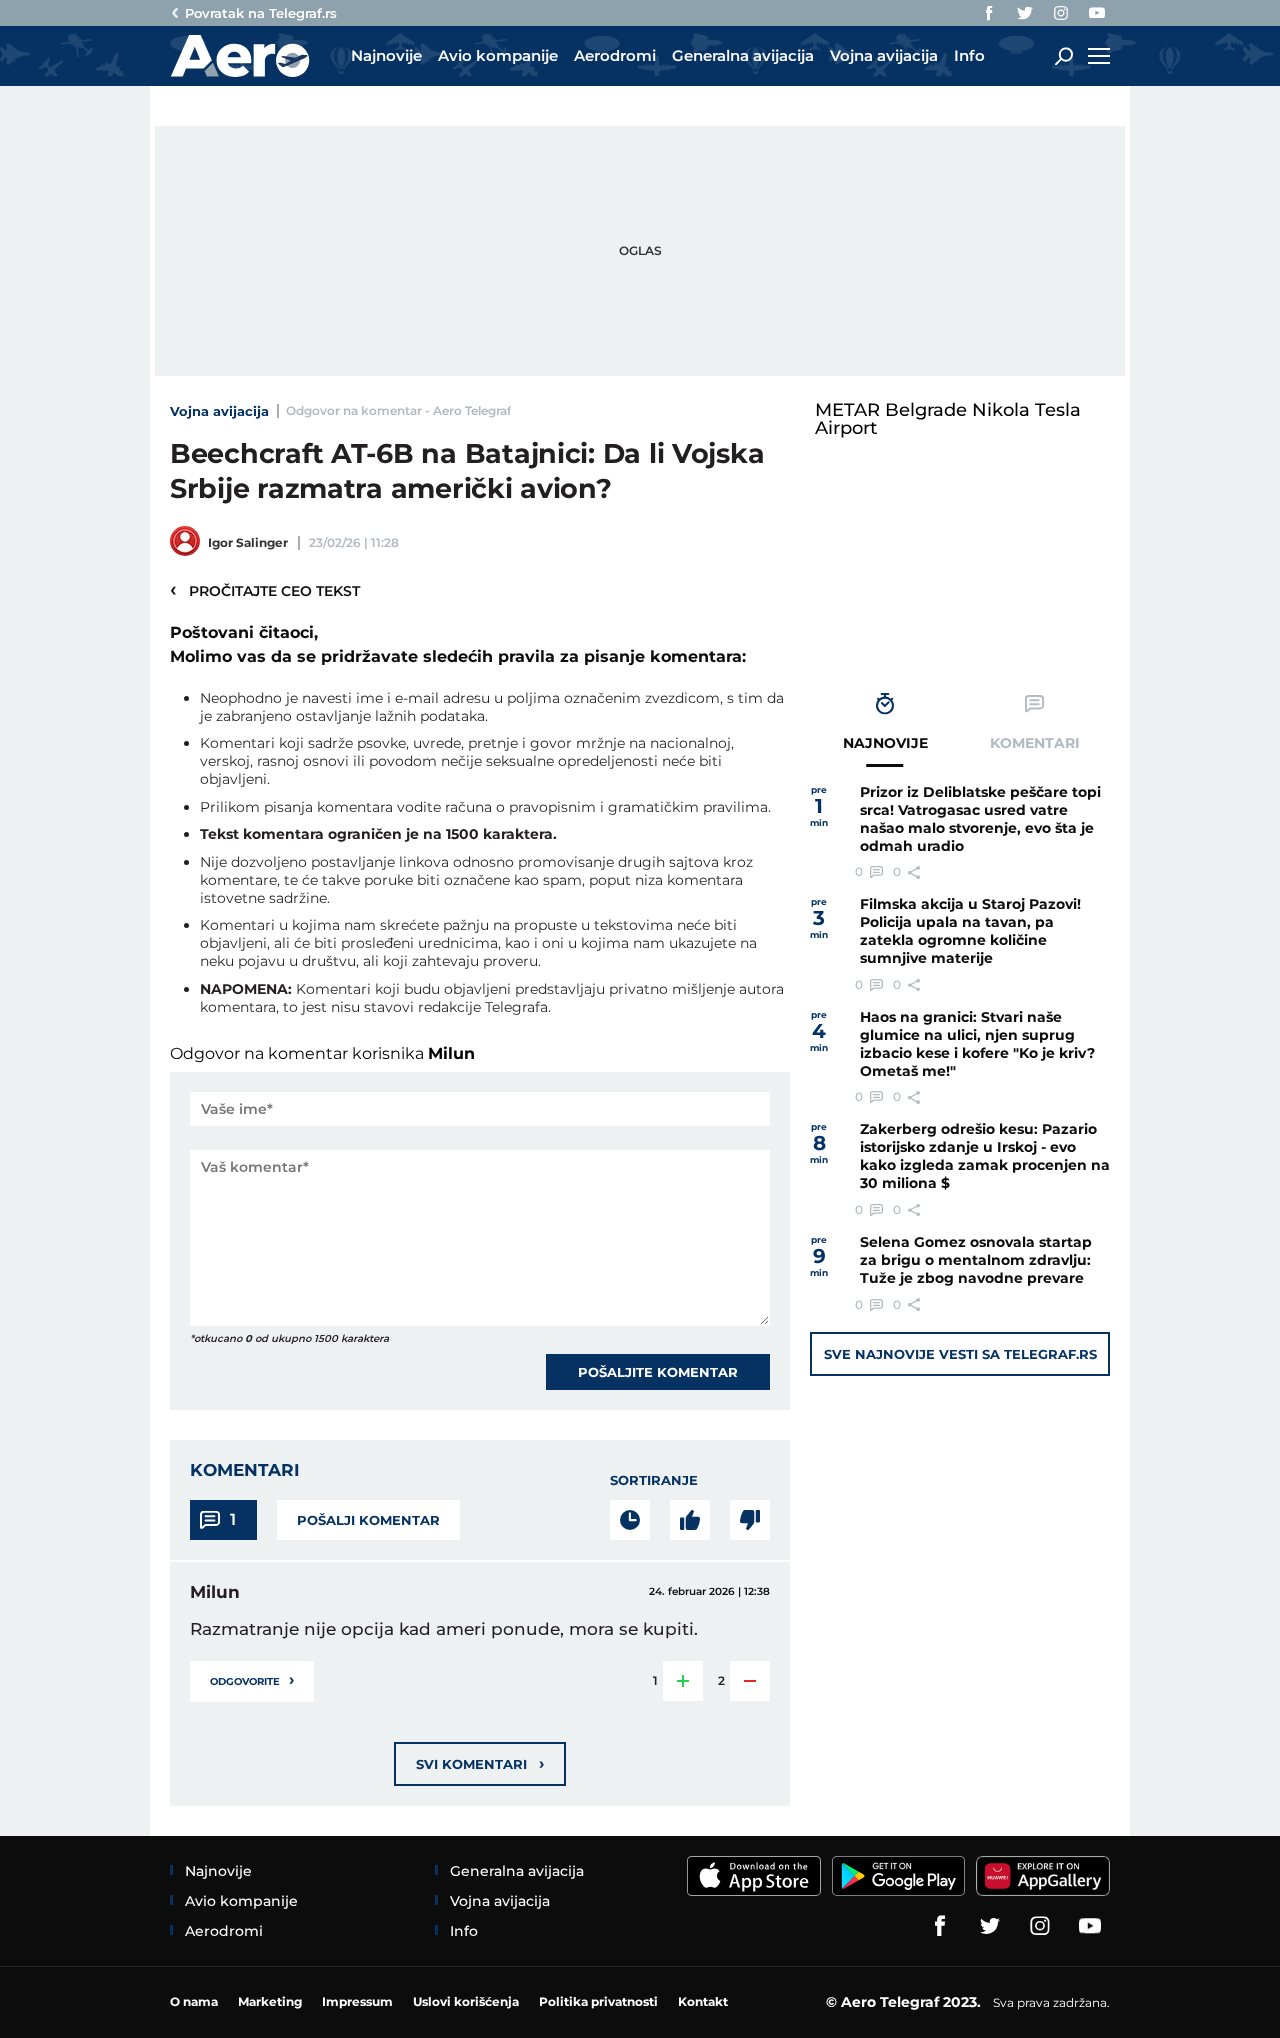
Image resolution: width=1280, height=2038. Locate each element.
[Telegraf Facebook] (989, 13)
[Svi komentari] (630, 1520)
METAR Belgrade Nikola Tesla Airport (948, 419)
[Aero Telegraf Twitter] (1025, 13)
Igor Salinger (248, 542)
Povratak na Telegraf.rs (261, 13)
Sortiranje (654, 1480)
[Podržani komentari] (690, 1520)
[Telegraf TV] (1097, 13)
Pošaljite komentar (658, 1372)
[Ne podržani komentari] (750, 1520)
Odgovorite (252, 1679)
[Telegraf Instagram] (1061, 13)
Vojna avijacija (219, 411)
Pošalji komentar (368, 1520)
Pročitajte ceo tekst (265, 590)
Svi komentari (480, 1763)
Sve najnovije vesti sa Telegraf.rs (960, 1354)
